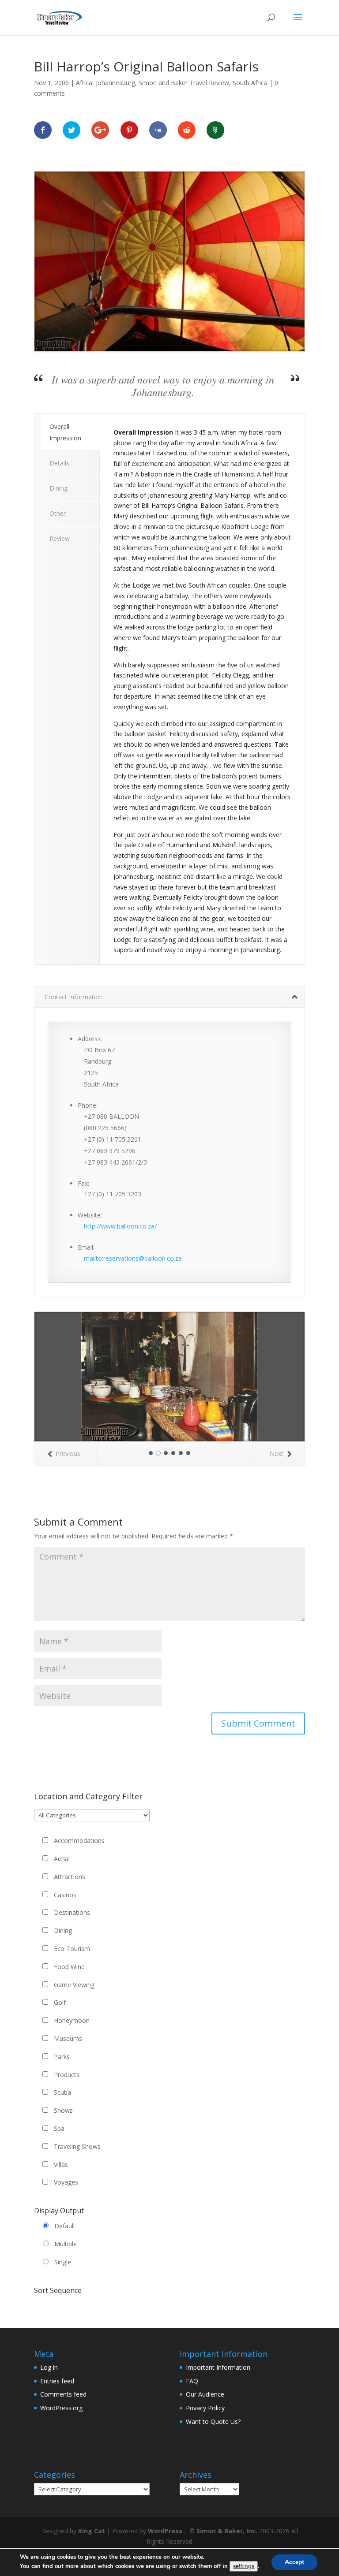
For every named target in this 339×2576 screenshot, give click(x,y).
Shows (63, 2110)
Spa (59, 2128)
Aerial (62, 1859)
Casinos (65, 1895)
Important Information (218, 2367)
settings (244, 2566)
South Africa (250, 83)
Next (277, 1454)
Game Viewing (74, 1985)
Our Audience (205, 2394)
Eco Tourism (72, 1949)
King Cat (92, 2531)
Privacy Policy (205, 2408)
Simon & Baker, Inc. (227, 2531)
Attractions (70, 1877)
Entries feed (57, 2381)
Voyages (66, 2182)
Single (63, 2262)
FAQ (192, 2381)
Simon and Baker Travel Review (184, 83)
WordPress (165, 2531)
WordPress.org (61, 2408)
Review (60, 538)
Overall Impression (65, 432)
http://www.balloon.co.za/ (120, 1226)
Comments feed (63, 2394)
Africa (84, 83)
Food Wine (69, 1967)
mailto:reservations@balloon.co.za (133, 1258)
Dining (58, 488)
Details (59, 463)
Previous (68, 1454)
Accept (294, 2562)
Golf (60, 2002)
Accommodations (79, 1841)
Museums (68, 2038)
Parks (62, 2057)
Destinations (72, 1912)
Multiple (66, 2244)
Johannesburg (115, 83)
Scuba (62, 2092)
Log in (49, 2367)
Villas (61, 2165)
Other (58, 513)
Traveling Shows (77, 2146)
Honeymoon (72, 2020)
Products (67, 2075)
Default (65, 2226)
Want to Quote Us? (213, 2422)
